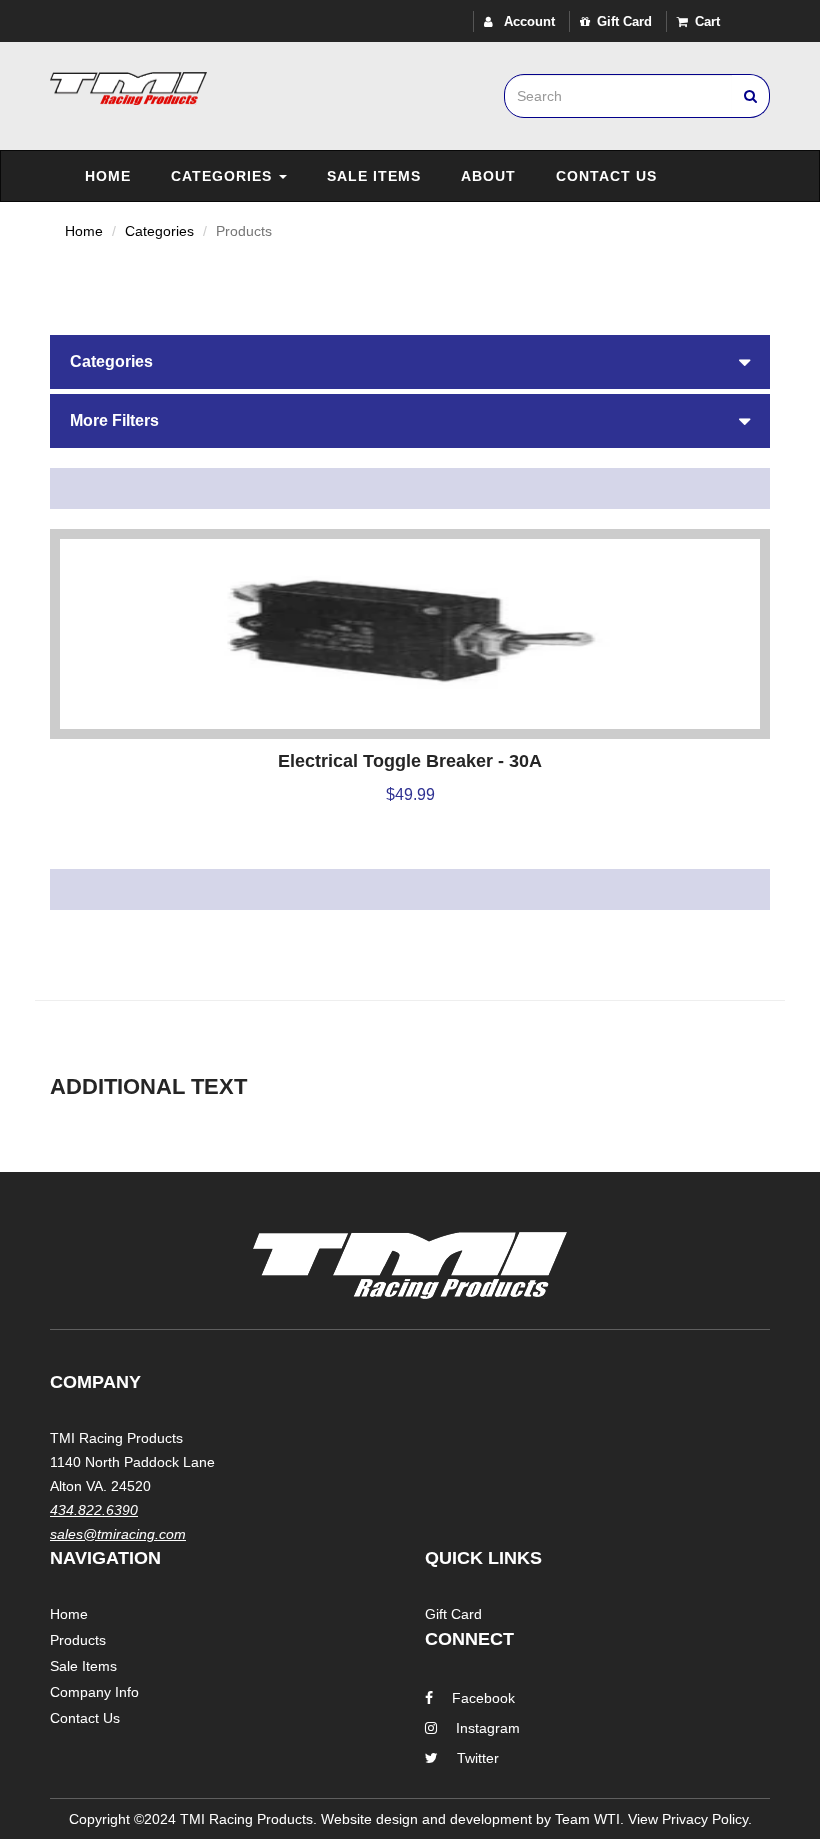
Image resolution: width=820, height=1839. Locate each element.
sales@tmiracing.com (118, 1534)
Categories (224, 176)
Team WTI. (589, 1819)
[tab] (410, 362)
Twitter (478, 1758)
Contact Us (606, 176)
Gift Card (624, 21)
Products (78, 1640)
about (488, 176)
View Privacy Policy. (690, 1819)
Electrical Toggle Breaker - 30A (410, 761)
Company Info (94, 1692)
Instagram (488, 1728)
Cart (707, 21)
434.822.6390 (94, 1510)
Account (527, 21)
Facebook (483, 1698)
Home (108, 176)
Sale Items (374, 176)
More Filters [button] (114, 420)
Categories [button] (111, 361)
